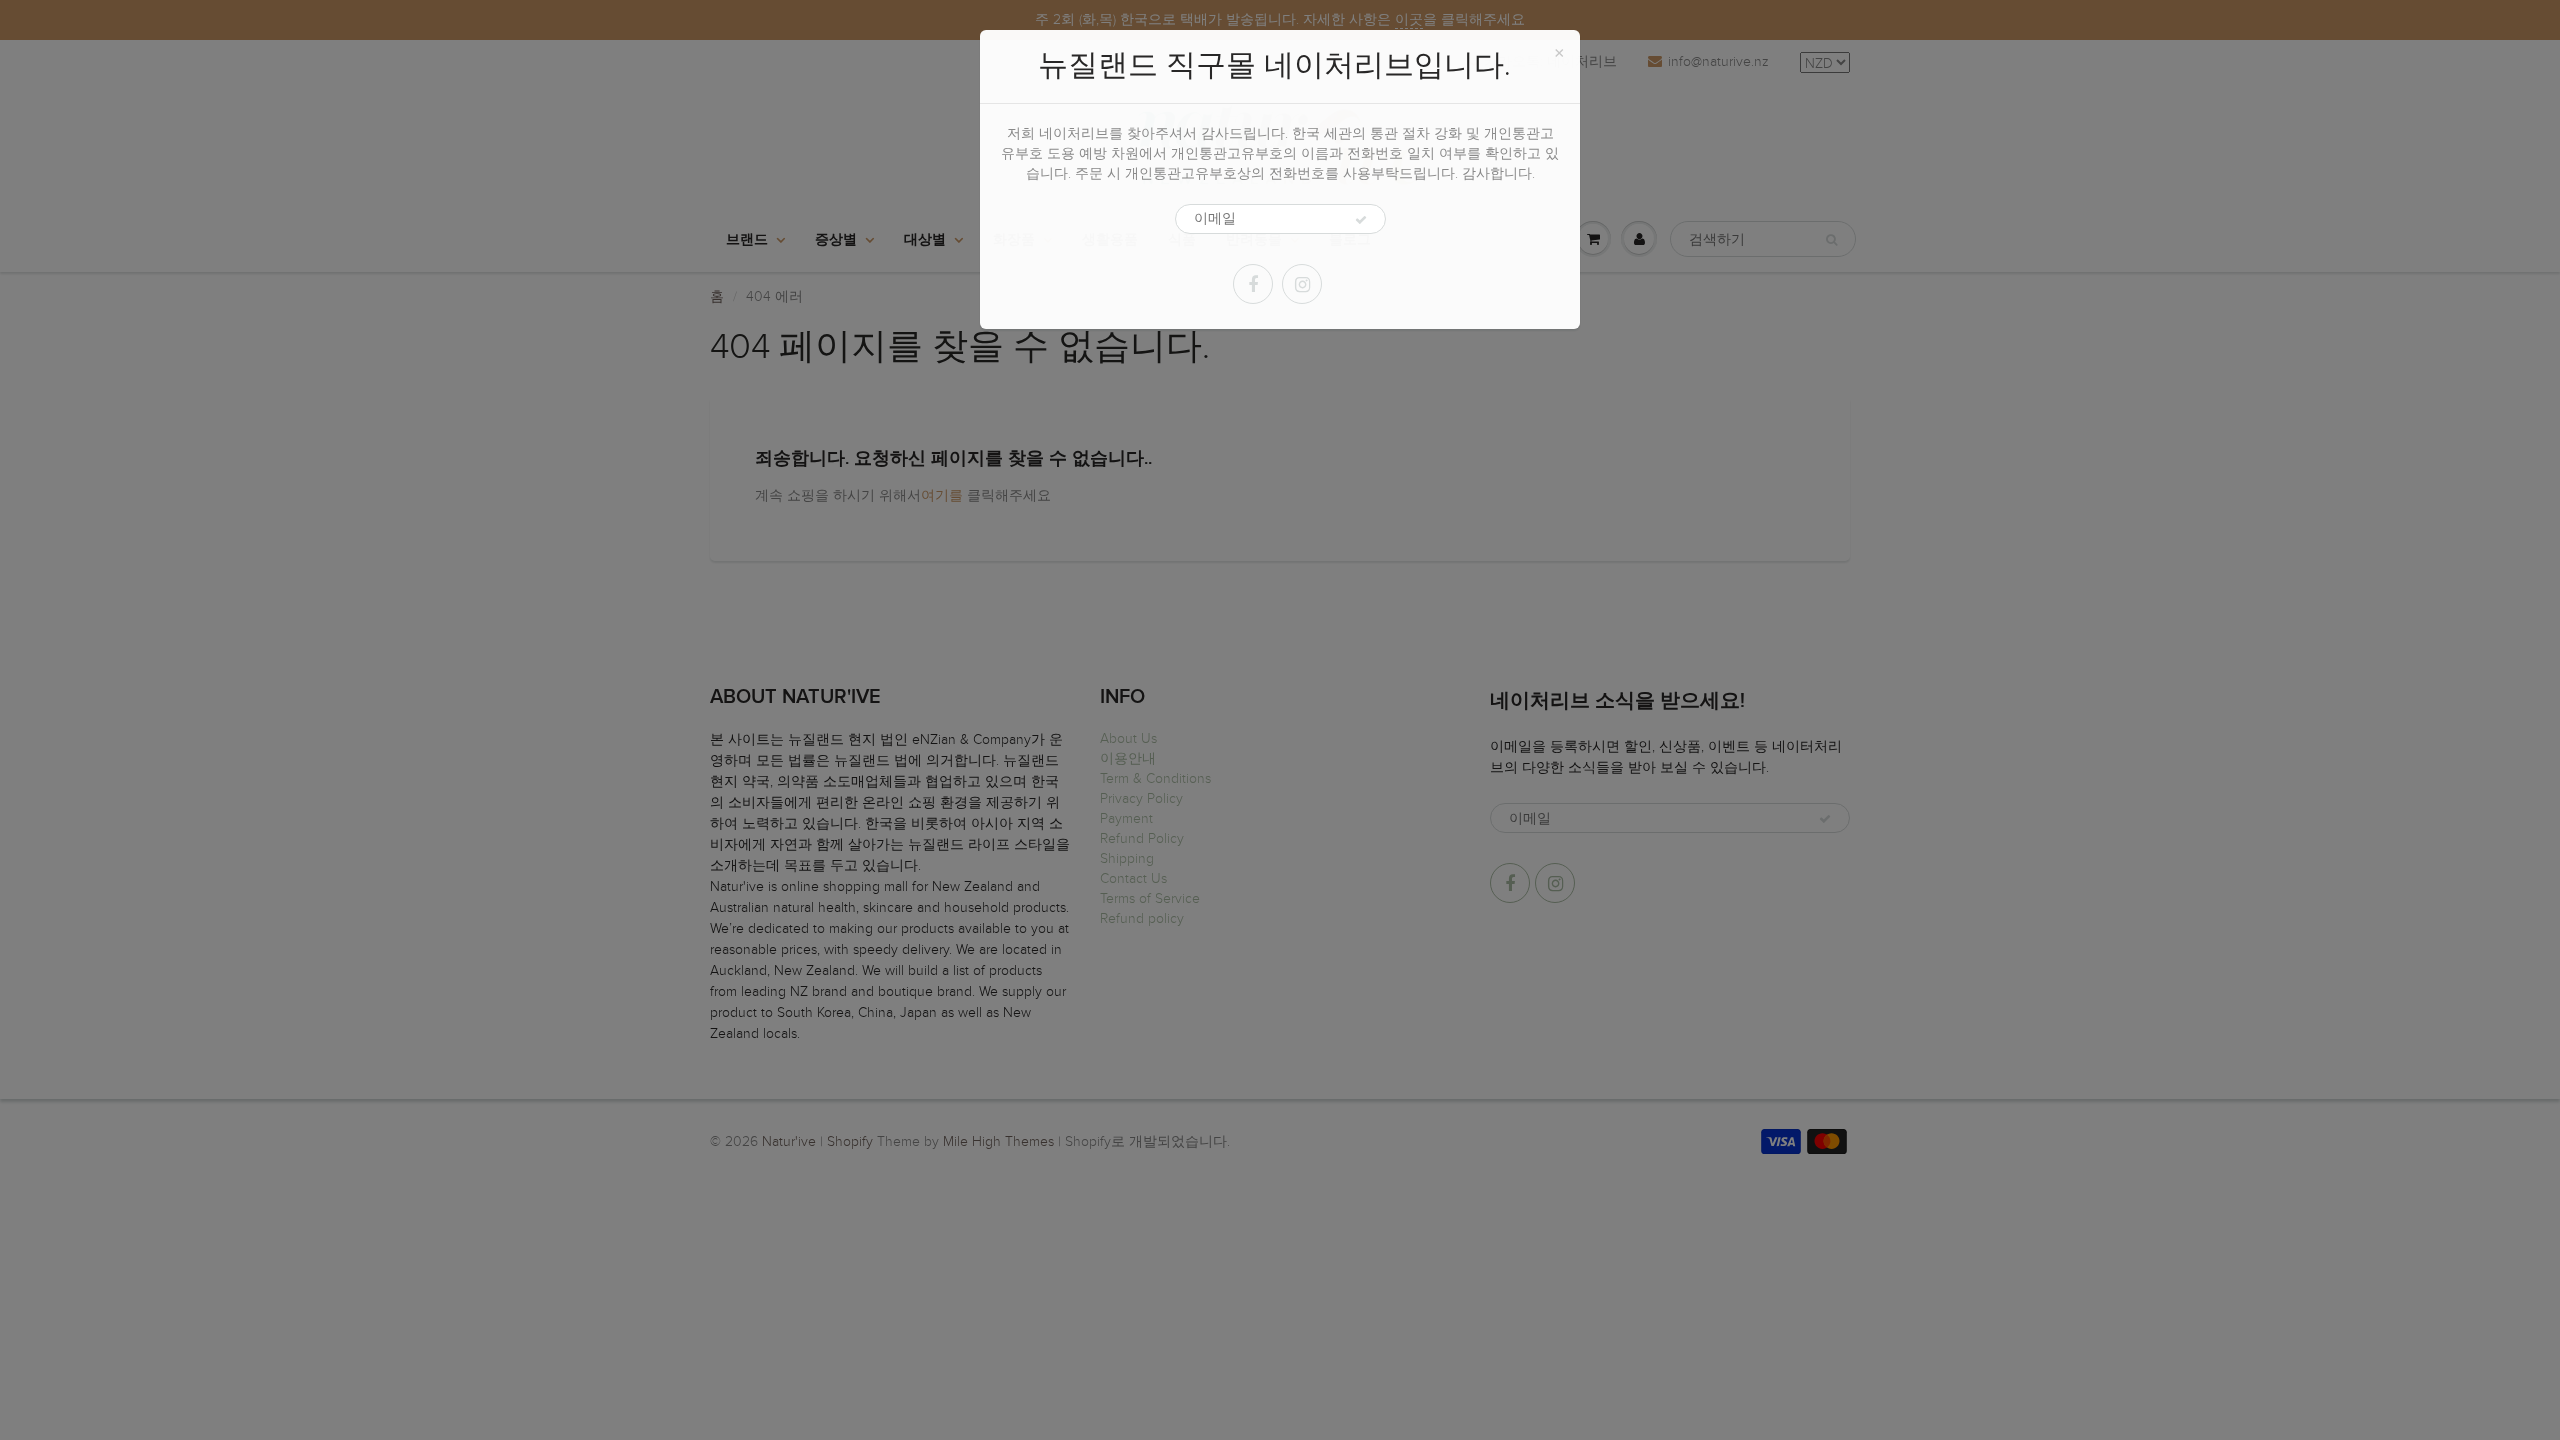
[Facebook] (1253, 284)
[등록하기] (1361, 220)
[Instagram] (1302, 284)
